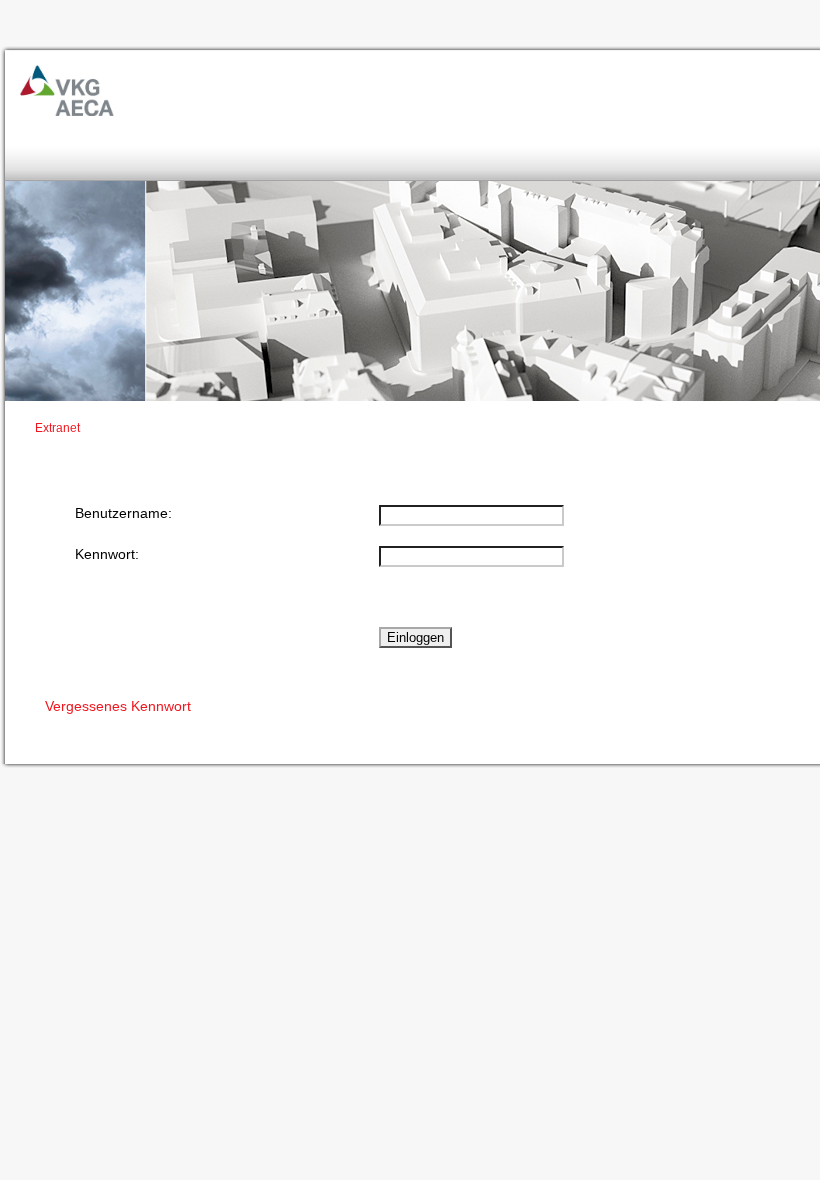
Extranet (57, 428)
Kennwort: (107, 554)
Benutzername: (123, 513)
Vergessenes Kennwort (118, 706)
